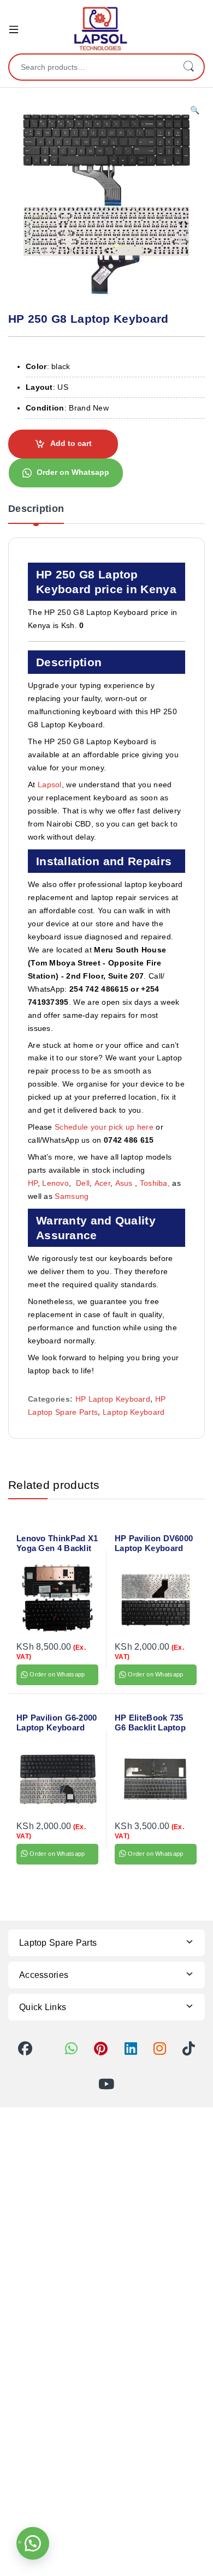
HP (33, 1183)
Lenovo (55, 1183)
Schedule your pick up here (104, 1127)
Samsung (73, 1196)
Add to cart (71, 443)
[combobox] (91, 67)
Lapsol (50, 785)
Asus (125, 1183)
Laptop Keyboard (134, 1412)
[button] (195, 111)
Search (188, 67)
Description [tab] (36, 509)
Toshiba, (155, 1183)
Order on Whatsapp (73, 472)
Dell (83, 1183)
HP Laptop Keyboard (113, 1399)
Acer (102, 1183)
